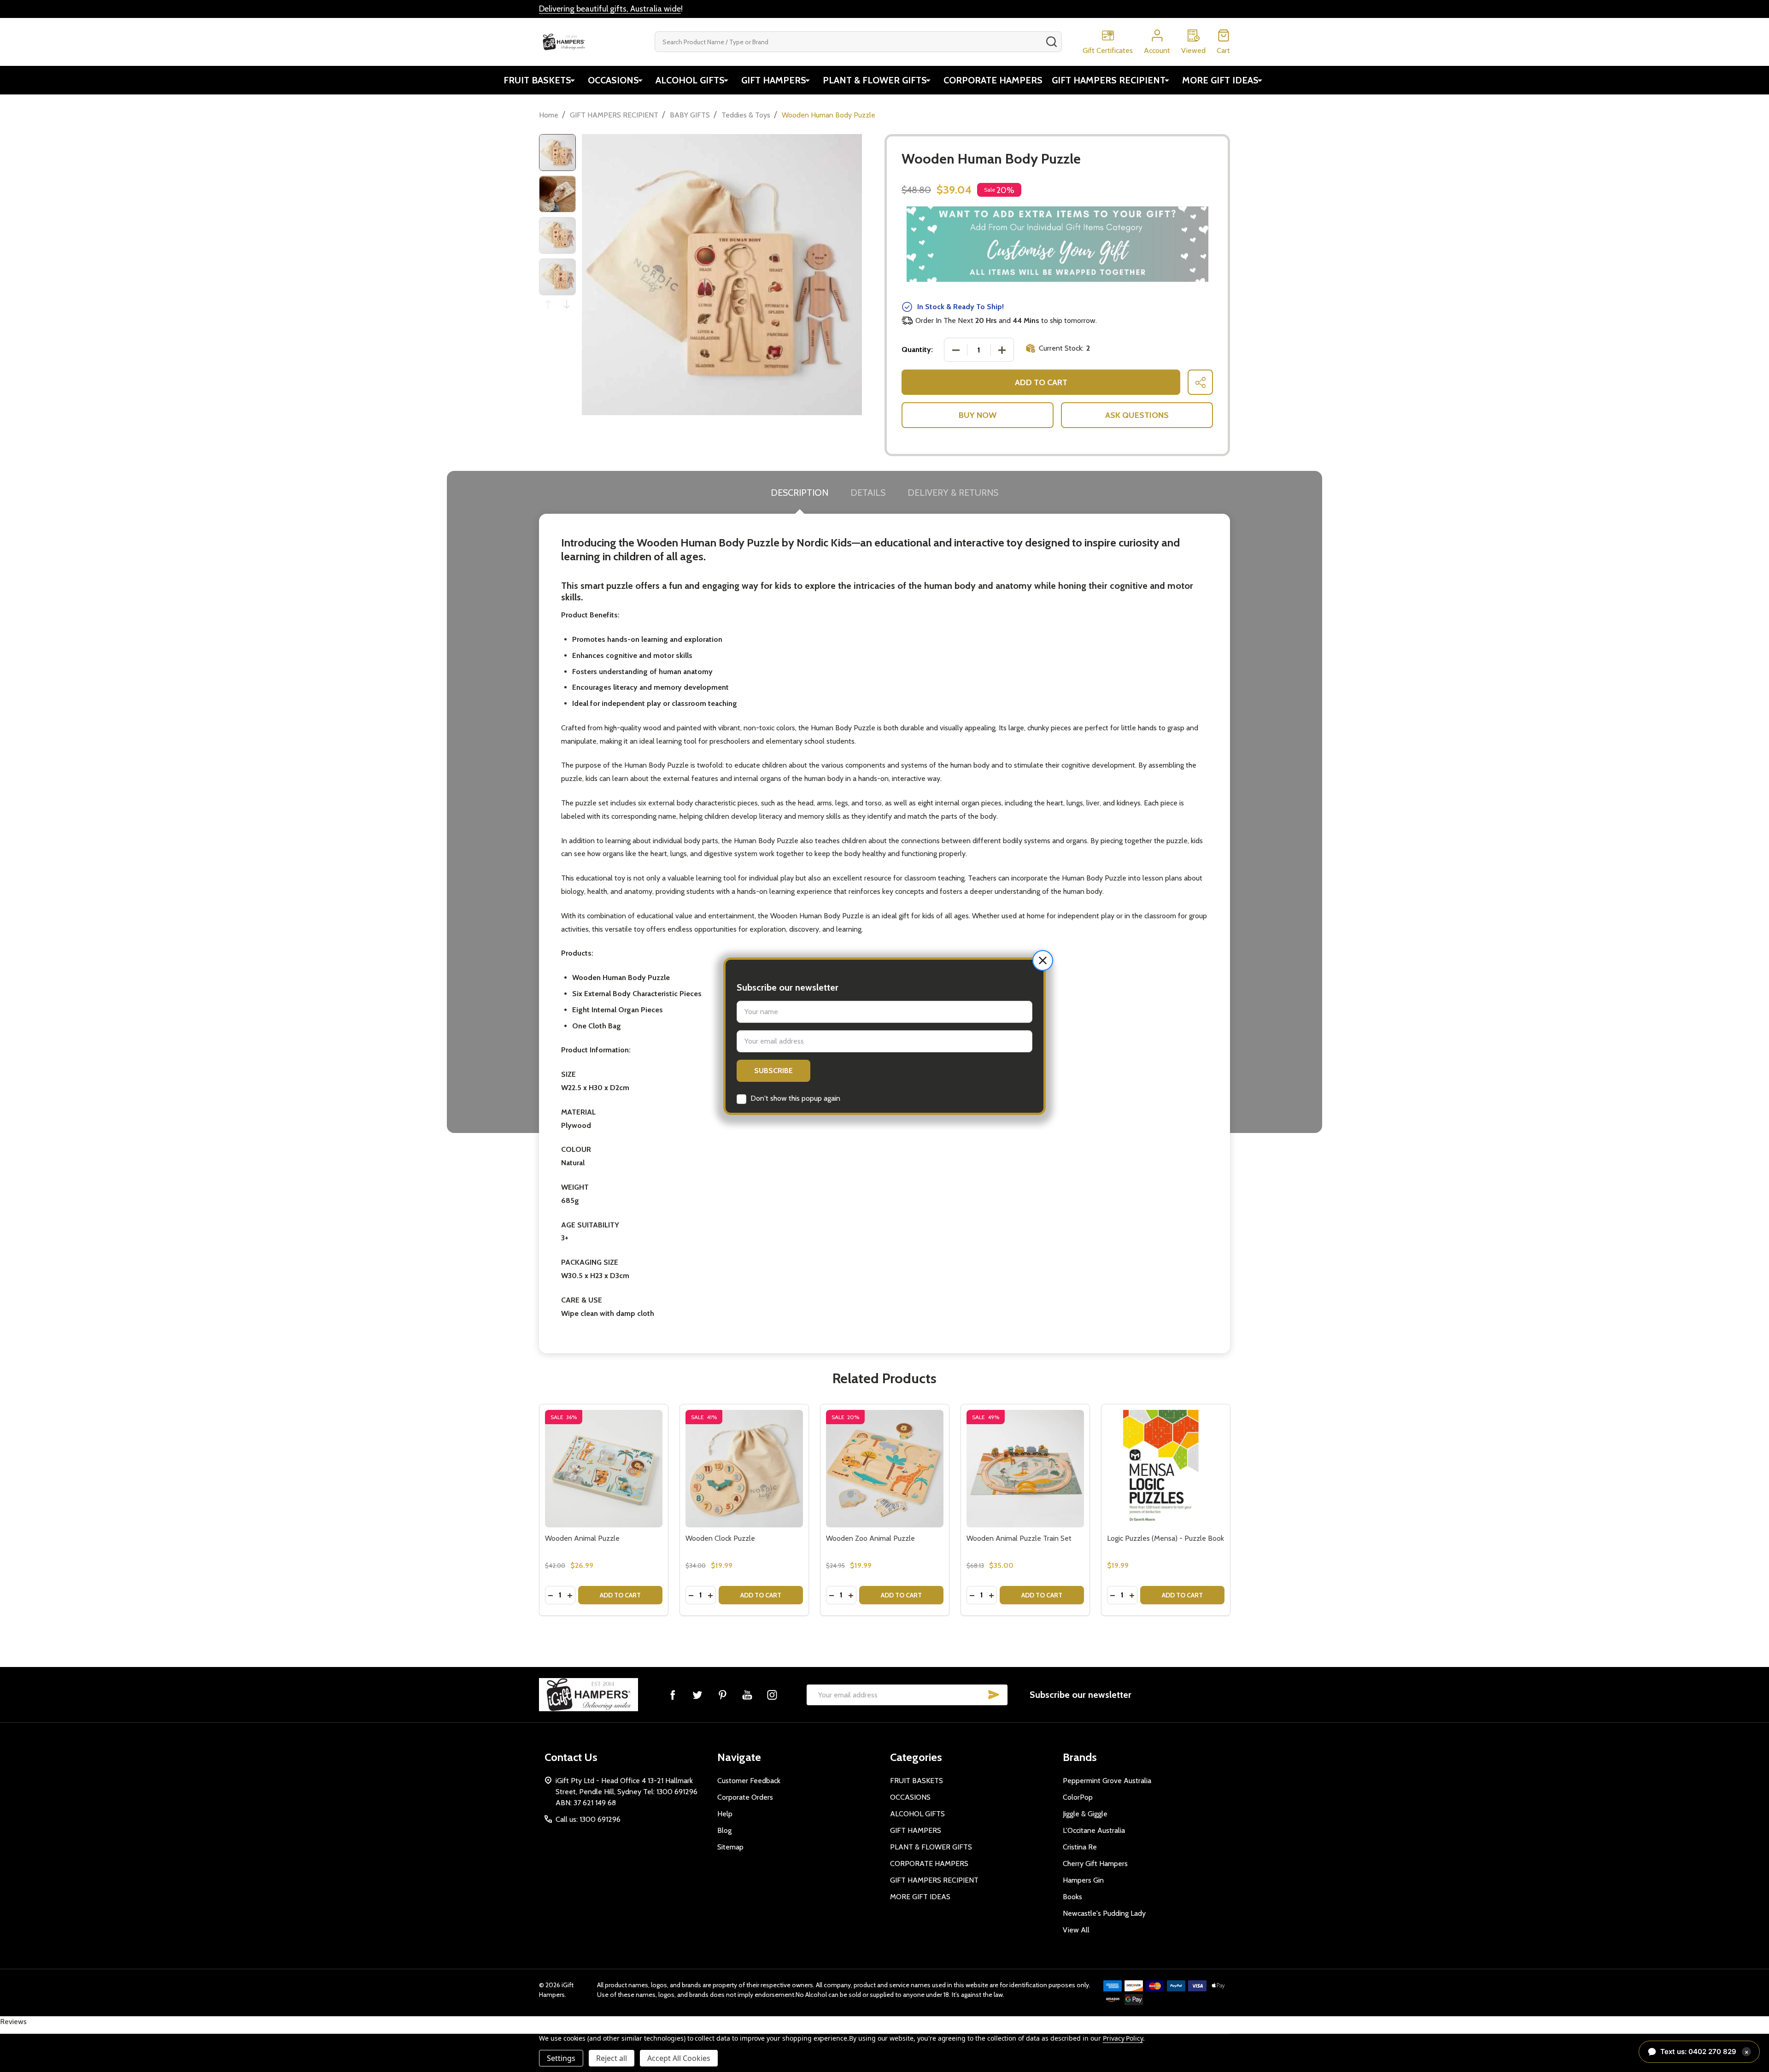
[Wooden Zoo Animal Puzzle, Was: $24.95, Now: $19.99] (885, 1469)
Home (549, 115)
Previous (548, 304)
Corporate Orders (745, 1797)
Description (800, 493)
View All (1076, 1930)
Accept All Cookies (679, 2058)
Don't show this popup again (795, 1098)
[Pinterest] (722, 1695)
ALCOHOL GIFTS (690, 80)
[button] (1043, 960)
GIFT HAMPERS (774, 80)
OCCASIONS (613, 80)
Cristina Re (1080, 1847)
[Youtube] (747, 1695)
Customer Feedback (749, 1781)
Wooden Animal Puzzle (582, 1538)
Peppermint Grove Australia (1107, 1781)
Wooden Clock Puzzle (720, 1538)
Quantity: (917, 349)
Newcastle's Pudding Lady (1104, 1913)
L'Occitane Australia (1094, 1830)
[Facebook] (673, 1695)
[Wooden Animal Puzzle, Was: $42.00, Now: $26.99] (604, 1469)
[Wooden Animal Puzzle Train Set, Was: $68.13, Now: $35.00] (1025, 1469)
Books (1072, 1897)
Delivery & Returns (953, 493)
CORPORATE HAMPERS (993, 80)
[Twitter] (697, 1695)
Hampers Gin (1083, 1880)
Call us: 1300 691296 (588, 1819)
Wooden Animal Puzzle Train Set (1019, 1538)
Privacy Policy (1123, 2038)
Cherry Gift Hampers (1095, 1864)
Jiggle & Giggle (1085, 1814)
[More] (573, 80)
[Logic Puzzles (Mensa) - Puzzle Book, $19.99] (1166, 1469)
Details (868, 493)
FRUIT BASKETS (537, 80)
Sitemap (730, 1847)
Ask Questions (1137, 415)
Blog (724, 1830)
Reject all (612, 2058)
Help (725, 1814)
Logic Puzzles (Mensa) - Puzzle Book (1166, 1538)
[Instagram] (772, 1695)
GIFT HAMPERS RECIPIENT (1109, 80)
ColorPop (1078, 1797)
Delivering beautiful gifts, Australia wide (610, 9)
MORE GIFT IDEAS (1220, 80)
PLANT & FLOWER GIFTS (875, 80)
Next (567, 304)
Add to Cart (1041, 382)
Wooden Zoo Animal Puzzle (870, 1538)
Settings (561, 2058)
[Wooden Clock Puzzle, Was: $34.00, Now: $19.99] (744, 1469)
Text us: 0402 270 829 (1705, 2051)
